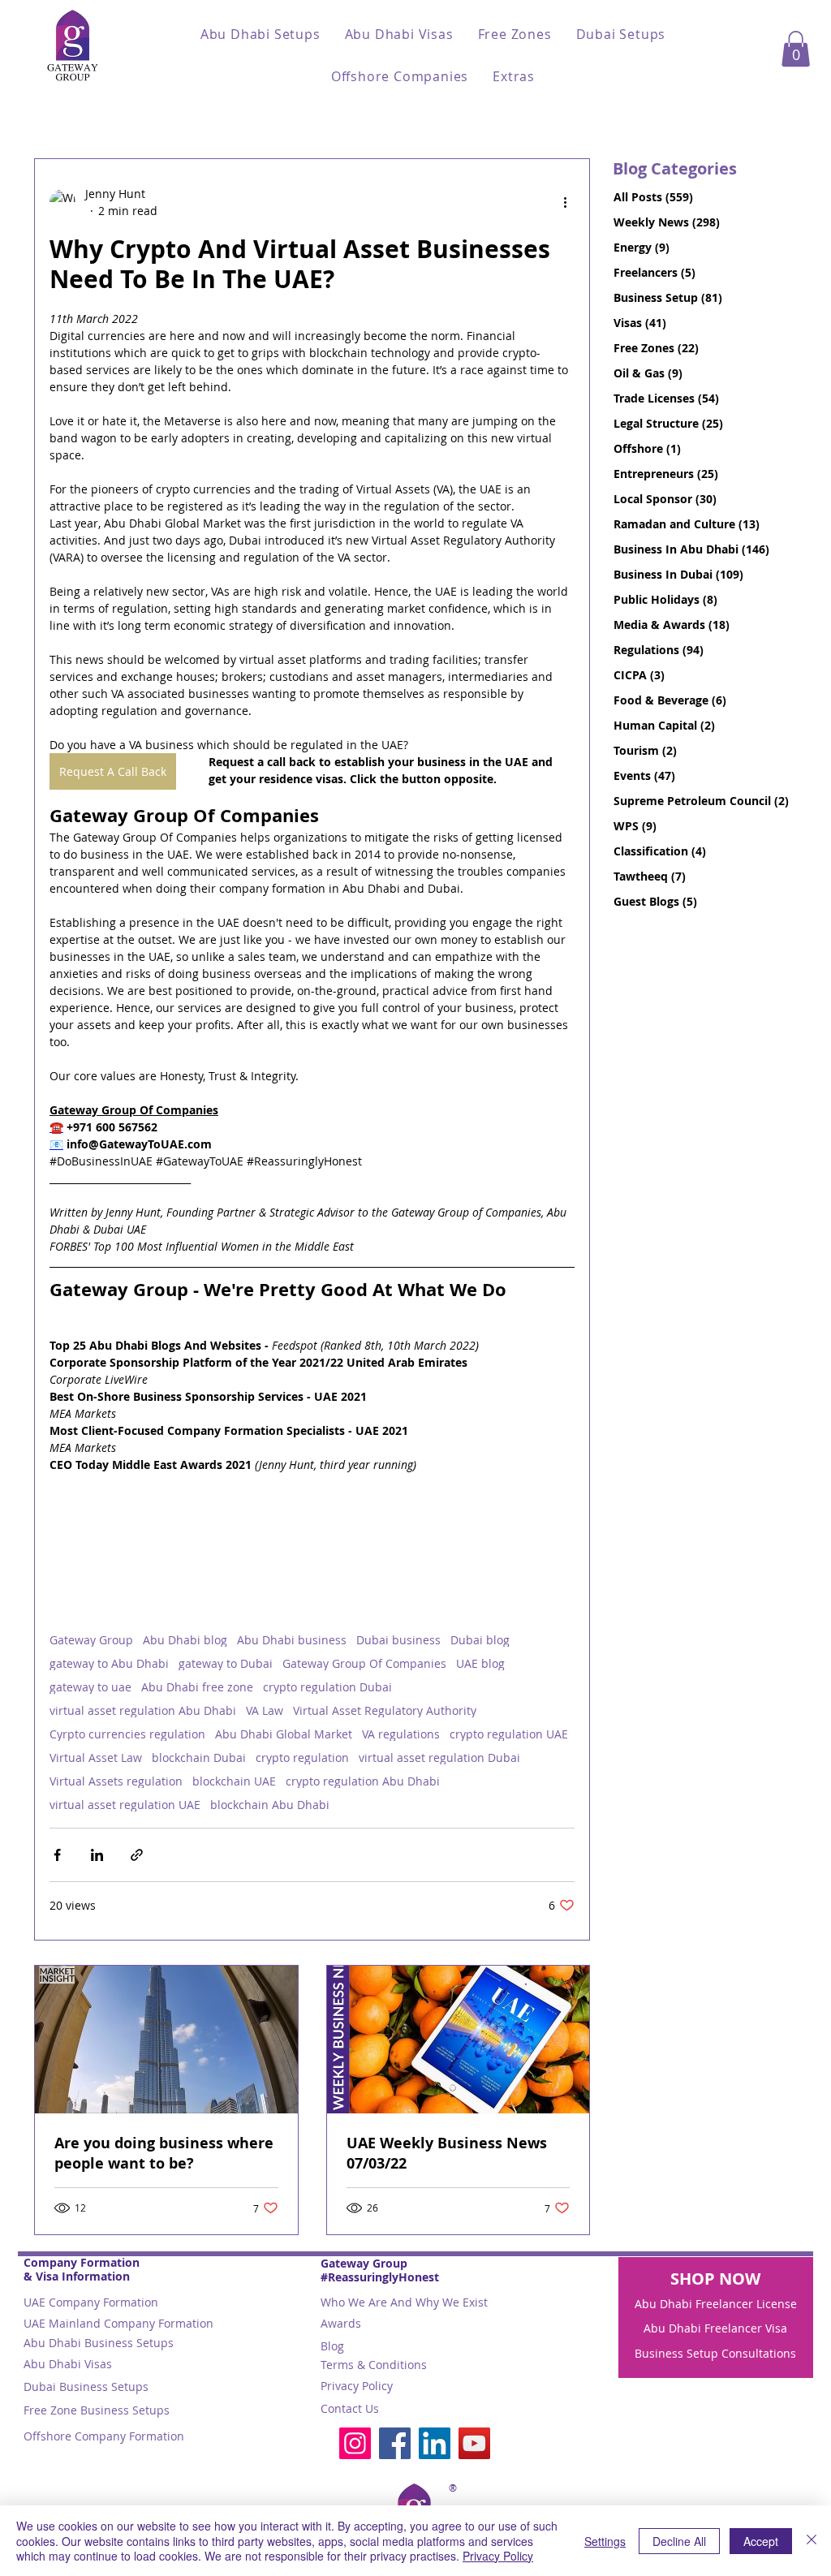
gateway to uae (90, 1687)
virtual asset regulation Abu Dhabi (143, 1710)
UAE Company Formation (91, 2302)
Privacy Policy (357, 2386)
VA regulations (401, 1734)
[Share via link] (137, 1855)
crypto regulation (302, 1758)
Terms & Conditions (374, 2365)
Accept (761, 2541)
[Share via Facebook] (57, 1855)
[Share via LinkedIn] (97, 1855)
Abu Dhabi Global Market (284, 1734)
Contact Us (350, 2408)
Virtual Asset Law (96, 1758)
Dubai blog (480, 1640)
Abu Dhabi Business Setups (99, 2343)
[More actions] (565, 202)
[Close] (812, 2541)
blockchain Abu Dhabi (270, 1805)
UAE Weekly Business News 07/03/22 (447, 2153)
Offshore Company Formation (104, 2436)
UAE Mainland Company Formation (118, 2323)
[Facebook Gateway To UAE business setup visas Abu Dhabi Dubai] (395, 2443)
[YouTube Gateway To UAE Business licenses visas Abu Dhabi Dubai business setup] (474, 2443)
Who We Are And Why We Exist (404, 2302)
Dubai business (398, 1640)
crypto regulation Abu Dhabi (363, 1781)
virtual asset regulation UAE (125, 1805)
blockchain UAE (234, 1781)
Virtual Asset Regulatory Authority (385, 1710)
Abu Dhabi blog (185, 1640)
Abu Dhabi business (292, 1640)
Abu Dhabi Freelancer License (716, 2304)
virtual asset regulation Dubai (439, 1758)
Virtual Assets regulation (116, 1781)
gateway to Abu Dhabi (109, 1663)
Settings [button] (605, 2541)
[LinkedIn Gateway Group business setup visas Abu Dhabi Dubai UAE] (435, 2443)
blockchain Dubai (199, 1758)
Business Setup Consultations (715, 2353)
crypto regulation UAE (509, 1734)
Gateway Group (91, 1640)
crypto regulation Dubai (327, 1687)
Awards (341, 2323)
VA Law (265, 1710)
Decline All (679, 2541)
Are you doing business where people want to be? (164, 2153)
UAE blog (480, 1663)
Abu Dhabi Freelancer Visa (715, 2328)
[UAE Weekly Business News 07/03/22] (459, 2040)
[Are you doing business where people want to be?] (166, 2040)
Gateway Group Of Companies (364, 1663)
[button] (260, 34)
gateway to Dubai (226, 1663)
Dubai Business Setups (86, 2386)
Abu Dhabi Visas (68, 2364)
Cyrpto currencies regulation (127, 1734)
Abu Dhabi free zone (197, 1687)
